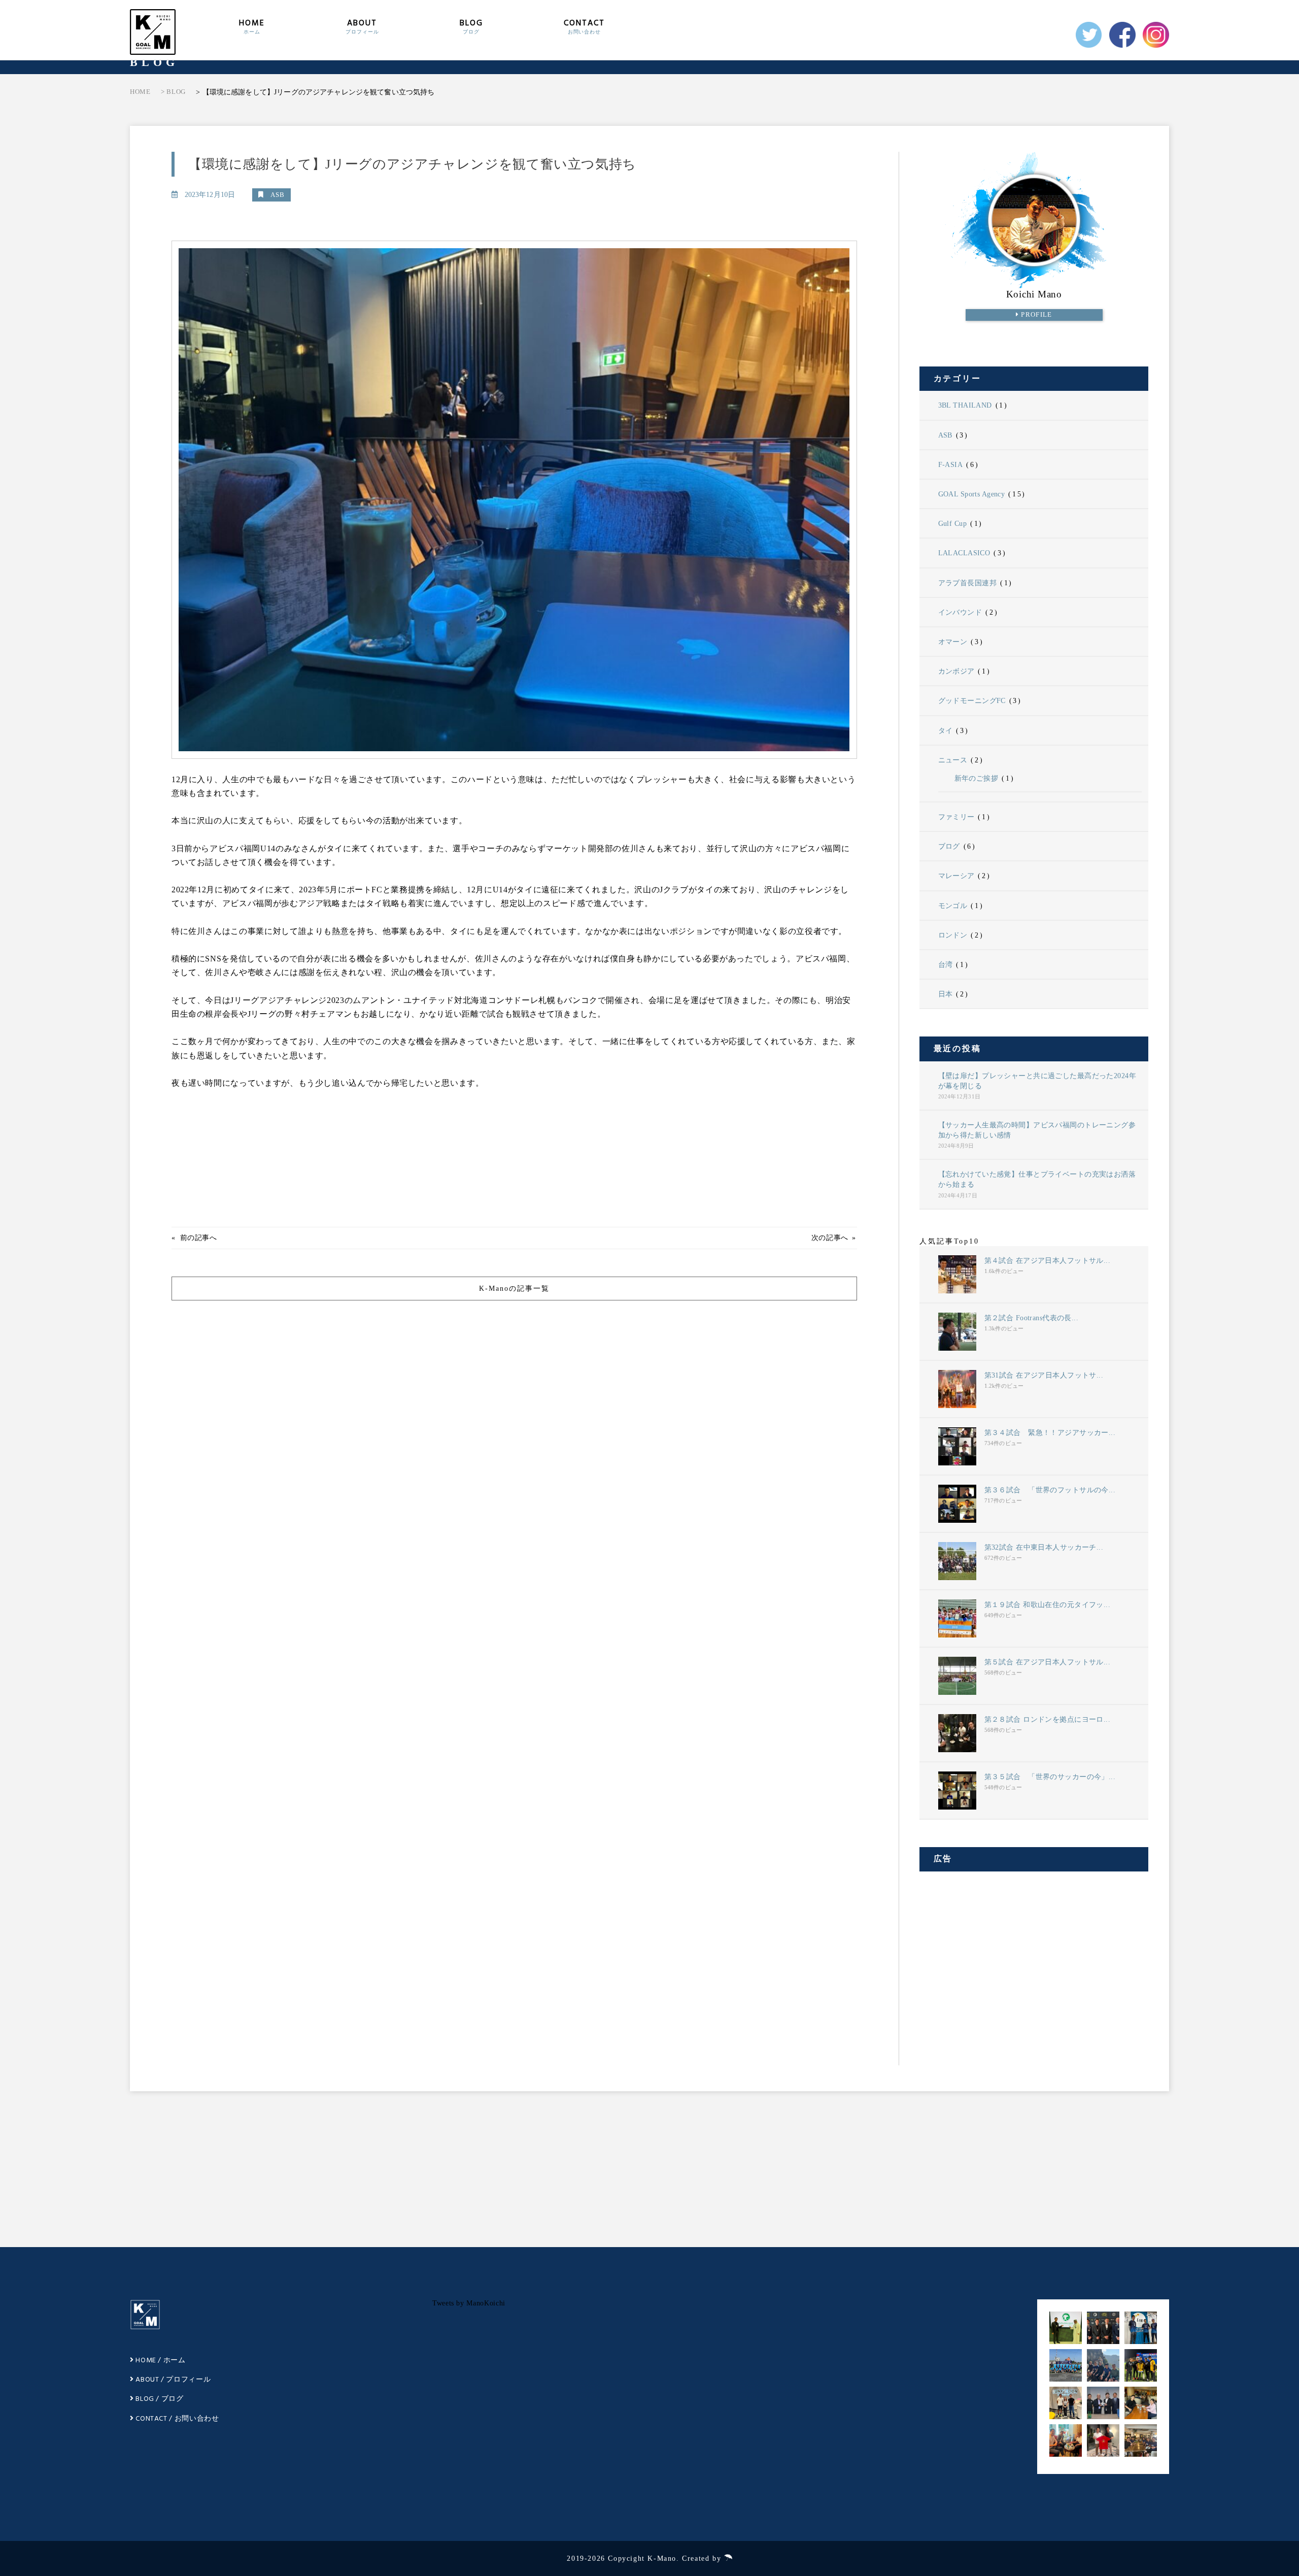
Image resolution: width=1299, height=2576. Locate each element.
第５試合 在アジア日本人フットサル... (1048, 1662)
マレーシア (956, 876)
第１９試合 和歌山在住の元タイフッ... (1048, 1604)
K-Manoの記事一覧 (514, 1289)
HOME (252, 26)
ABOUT (362, 26)
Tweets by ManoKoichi (469, 2303)
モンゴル (953, 906)
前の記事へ (199, 1238)
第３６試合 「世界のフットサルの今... (1050, 1490)
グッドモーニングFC (972, 700)
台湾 (946, 964)
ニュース (953, 760)
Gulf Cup (952, 523)
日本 (946, 994)
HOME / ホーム (160, 2361)
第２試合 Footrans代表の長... (1032, 1318)
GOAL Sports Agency (972, 494)
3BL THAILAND (965, 405)
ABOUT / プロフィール (172, 2380)
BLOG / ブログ (159, 2399)
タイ (946, 730)
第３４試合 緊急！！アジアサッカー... (1050, 1432)
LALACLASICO (964, 553)
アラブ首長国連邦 (967, 583)
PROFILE (1036, 315)
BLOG (471, 26)
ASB (945, 435)
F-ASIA (951, 464)
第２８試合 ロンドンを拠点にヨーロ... (1048, 1719)
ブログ (949, 846)
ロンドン (953, 935)
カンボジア (956, 671)
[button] (1066, 2328)
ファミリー (956, 817)
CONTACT (584, 26)
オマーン (953, 642)
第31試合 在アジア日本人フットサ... (1044, 1375)
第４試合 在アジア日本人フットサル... (1048, 1260)
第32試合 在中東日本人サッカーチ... (1044, 1547)
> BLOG (173, 92)
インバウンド (960, 612)
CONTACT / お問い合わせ (177, 2419)
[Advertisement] (1034, 1959)
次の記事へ (830, 1238)
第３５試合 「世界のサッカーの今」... (1050, 1777)
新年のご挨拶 (977, 778)
